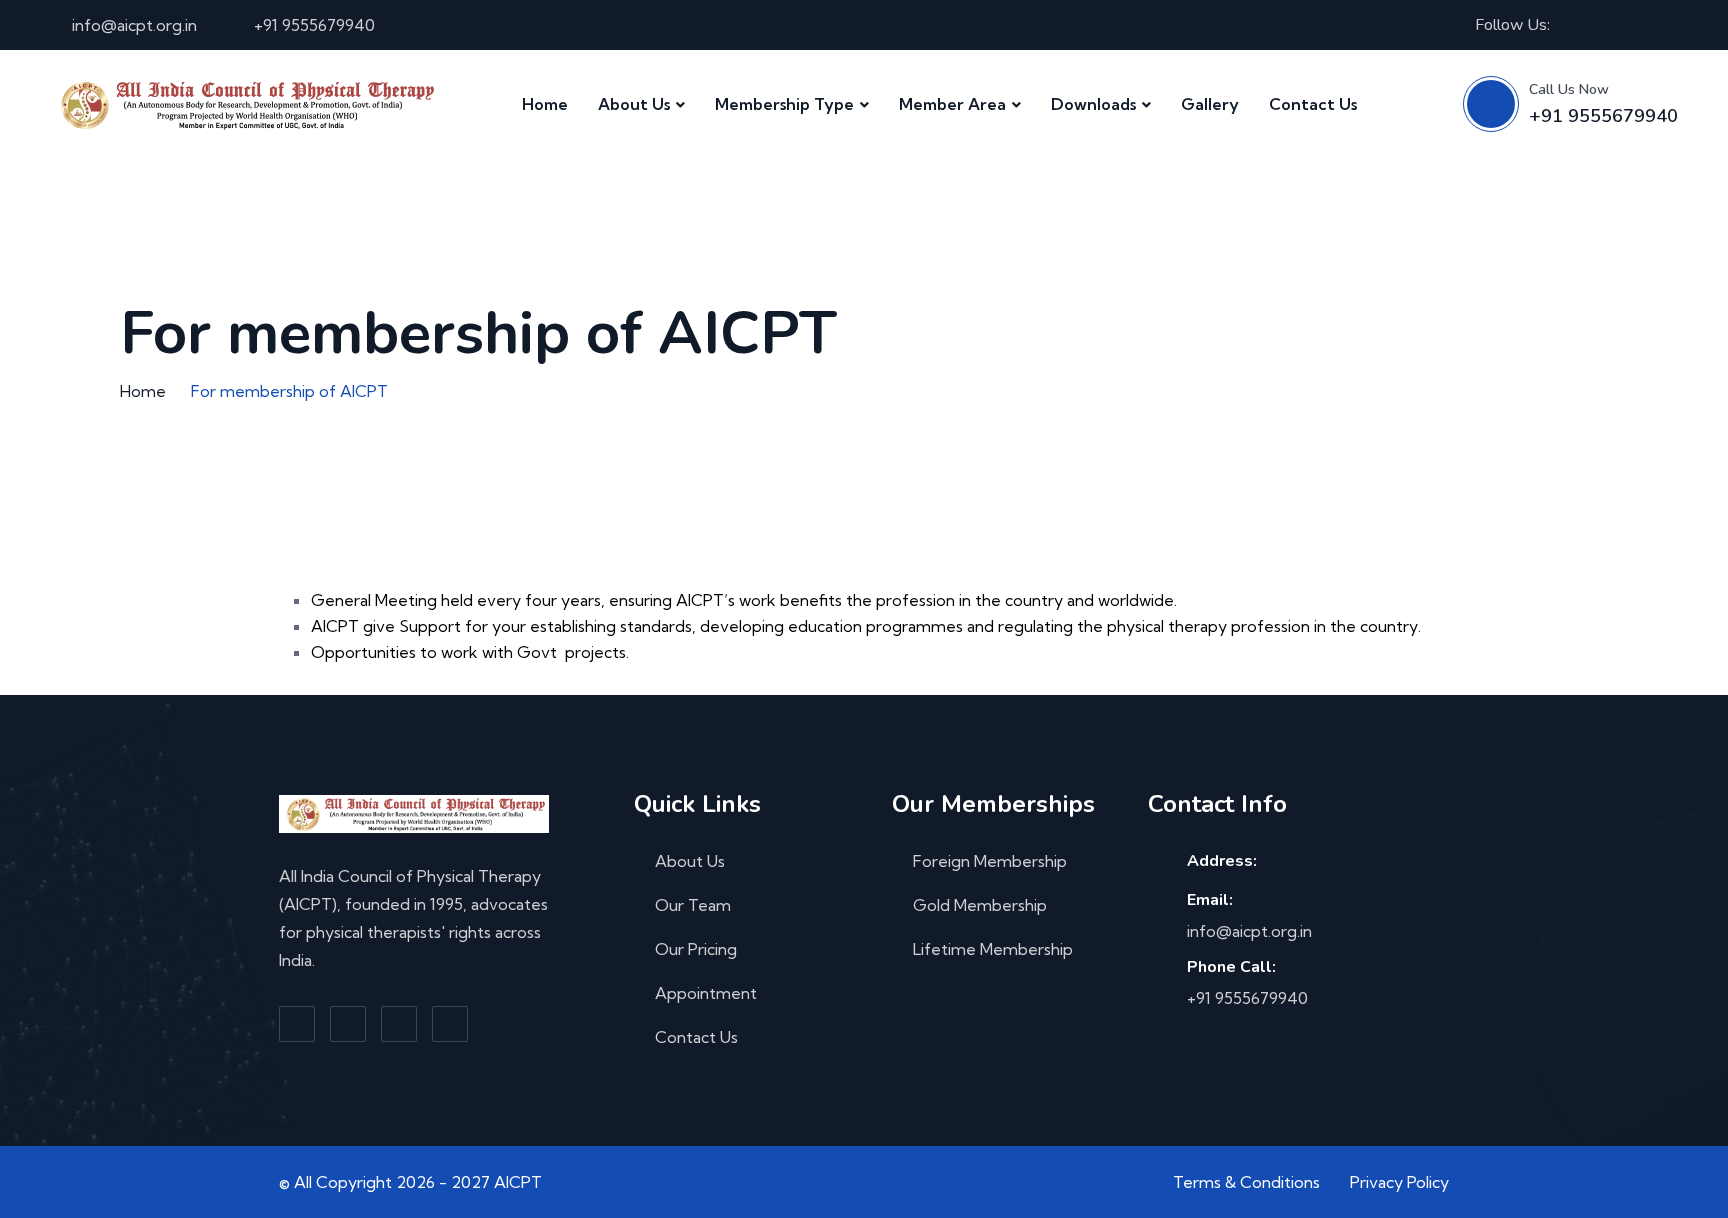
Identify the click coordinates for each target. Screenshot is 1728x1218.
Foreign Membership (990, 861)
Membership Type (784, 104)
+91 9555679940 (314, 25)
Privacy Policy (1399, 1182)
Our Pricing (696, 949)
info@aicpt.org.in (134, 25)
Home (545, 104)
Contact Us (1313, 104)
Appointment (706, 993)
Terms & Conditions (1246, 1182)
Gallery (1210, 104)
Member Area (952, 104)
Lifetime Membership (993, 949)
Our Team (693, 905)
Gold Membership (980, 905)
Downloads (1093, 104)
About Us (634, 104)
